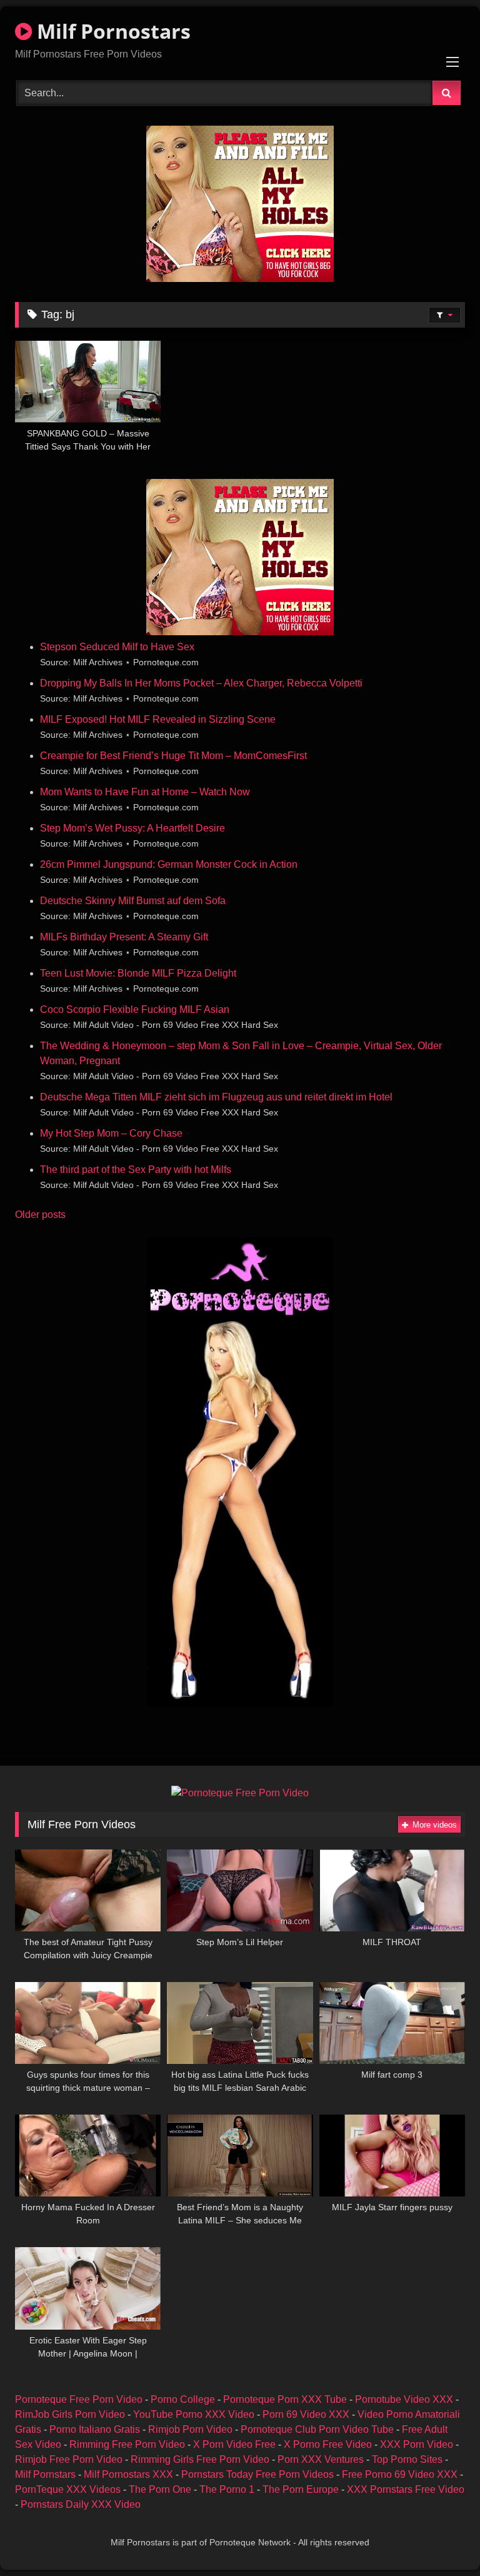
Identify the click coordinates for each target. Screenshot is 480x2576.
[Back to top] (441, 2539)
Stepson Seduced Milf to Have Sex (117, 647)
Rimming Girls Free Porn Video (200, 2459)
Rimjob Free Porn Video (69, 2459)
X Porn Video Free (234, 2444)
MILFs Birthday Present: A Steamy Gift (124, 937)
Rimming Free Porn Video (127, 2444)
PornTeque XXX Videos (68, 2489)
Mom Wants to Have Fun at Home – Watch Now (145, 792)
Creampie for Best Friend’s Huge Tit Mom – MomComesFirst (173, 756)
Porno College (183, 2399)
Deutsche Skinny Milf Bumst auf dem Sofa (133, 901)
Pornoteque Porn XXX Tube (285, 2399)
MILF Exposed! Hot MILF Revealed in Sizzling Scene (158, 719)
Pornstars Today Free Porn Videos (257, 2474)
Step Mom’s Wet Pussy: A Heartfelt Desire (132, 828)
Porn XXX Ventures (321, 2459)
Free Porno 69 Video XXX (400, 2474)
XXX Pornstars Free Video (406, 2489)
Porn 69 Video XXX (306, 2414)
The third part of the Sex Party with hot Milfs (136, 1170)
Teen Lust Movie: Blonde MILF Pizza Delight (138, 973)
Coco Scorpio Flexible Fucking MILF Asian (135, 1009)
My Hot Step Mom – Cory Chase (111, 1133)
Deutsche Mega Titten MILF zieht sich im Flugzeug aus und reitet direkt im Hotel (216, 1097)
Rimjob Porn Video (190, 2429)
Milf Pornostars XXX (128, 2474)
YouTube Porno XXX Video (194, 2414)
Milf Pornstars (45, 2474)
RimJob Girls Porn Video (70, 2414)
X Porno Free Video (328, 2444)
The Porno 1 (227, 2489)
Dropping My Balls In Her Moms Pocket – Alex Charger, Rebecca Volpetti (201, 683)
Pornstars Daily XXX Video (81, 2504)
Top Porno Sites (407, 2459)
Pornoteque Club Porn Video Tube (317, 2429)
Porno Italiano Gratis (95, 2429)
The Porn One (160, 2489)
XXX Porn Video (417, 2444)
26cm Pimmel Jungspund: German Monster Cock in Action (169, 864)
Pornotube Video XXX (404, 2399)
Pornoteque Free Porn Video (79, 2399)
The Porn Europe (301, 2489)
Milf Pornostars (111, 31)
